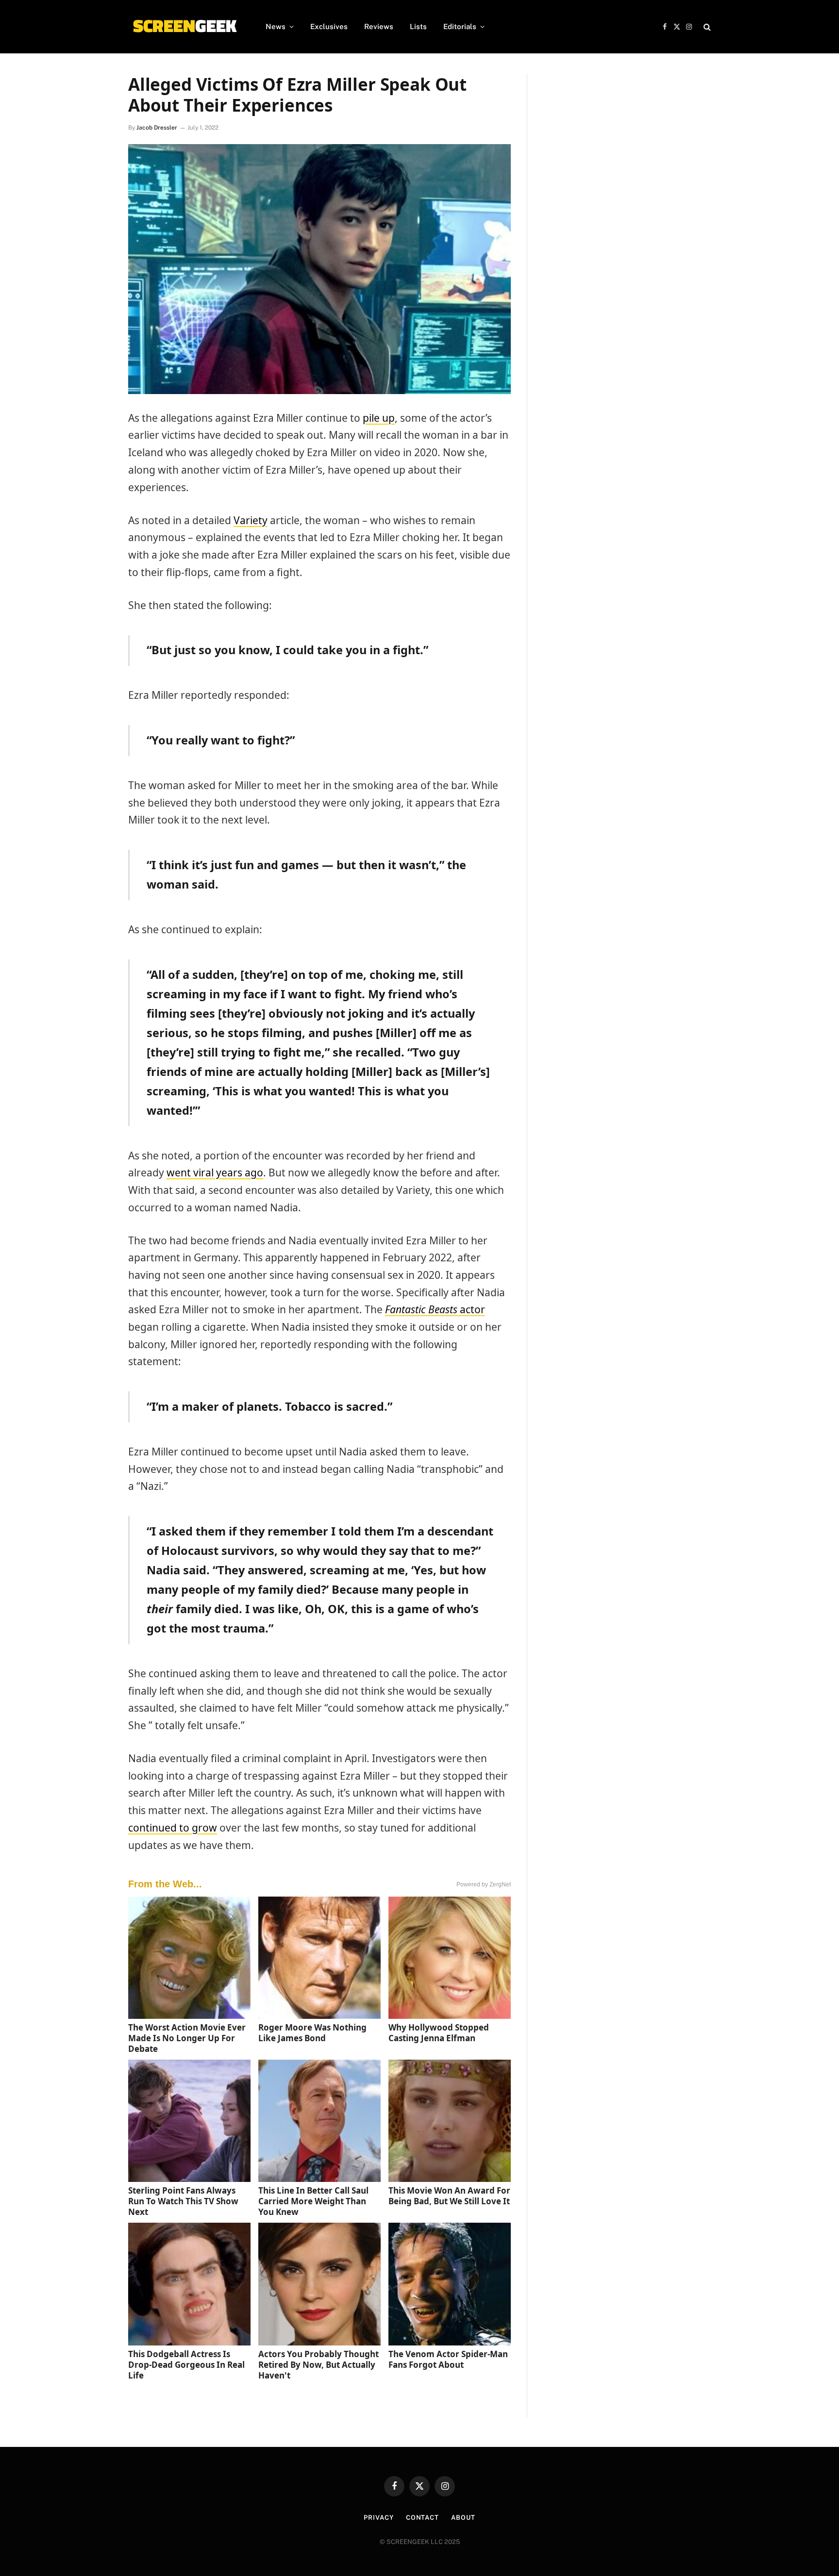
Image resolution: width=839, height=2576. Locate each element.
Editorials (460, 26)
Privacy (378, 2518)
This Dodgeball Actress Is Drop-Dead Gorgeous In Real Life (186, 2365)
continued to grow (173, 1828)
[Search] (706, 27)
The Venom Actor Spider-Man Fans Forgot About (448, 2359)
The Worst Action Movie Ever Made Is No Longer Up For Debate (187, 2038)
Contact (422, 2518)
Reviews (379, 26)
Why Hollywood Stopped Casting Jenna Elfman (439, 2033)
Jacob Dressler (157, 128)
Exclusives (329, 26)
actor (435, 1309)
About (463, 2518)
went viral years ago (215, 1172)
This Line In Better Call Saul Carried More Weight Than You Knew (313, 2201)
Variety (251, 520)
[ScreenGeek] (184, 27)
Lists (418, 26)
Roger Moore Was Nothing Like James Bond (312, 2033)
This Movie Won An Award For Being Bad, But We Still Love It (449, 2196)
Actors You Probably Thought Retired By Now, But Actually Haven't (319, 2365)
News (276, 26)
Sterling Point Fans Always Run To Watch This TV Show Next (183, 2201)
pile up (379, 418)
